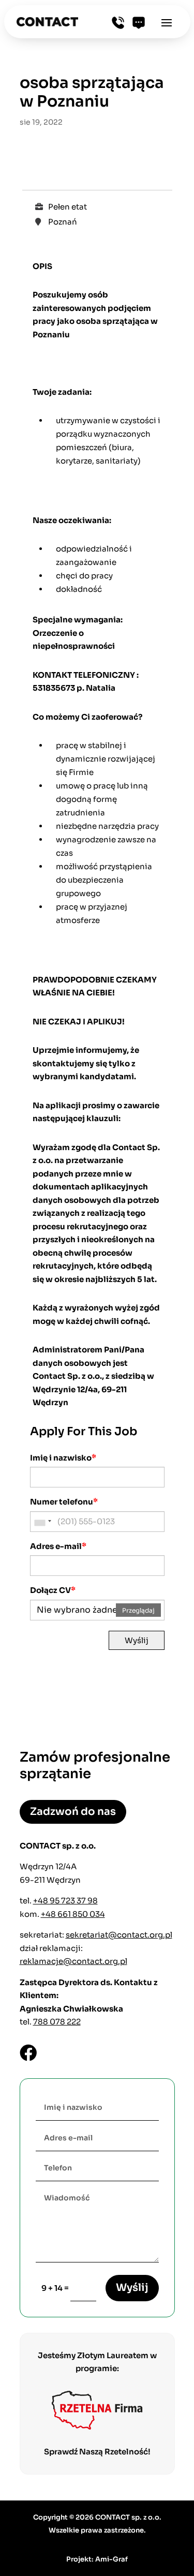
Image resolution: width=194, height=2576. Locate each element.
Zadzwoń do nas (73, 1812)
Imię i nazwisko (63, 1458)
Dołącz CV (53, 1590)
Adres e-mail (58, 1546)
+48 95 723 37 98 (65, 1901)
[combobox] (42, 1522)
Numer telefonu (64, 1502)
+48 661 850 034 (73, 1914)
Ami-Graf (111, 2559)
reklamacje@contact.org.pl (73, 1961)
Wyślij (137, 1640)
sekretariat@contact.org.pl (119, 1935)
